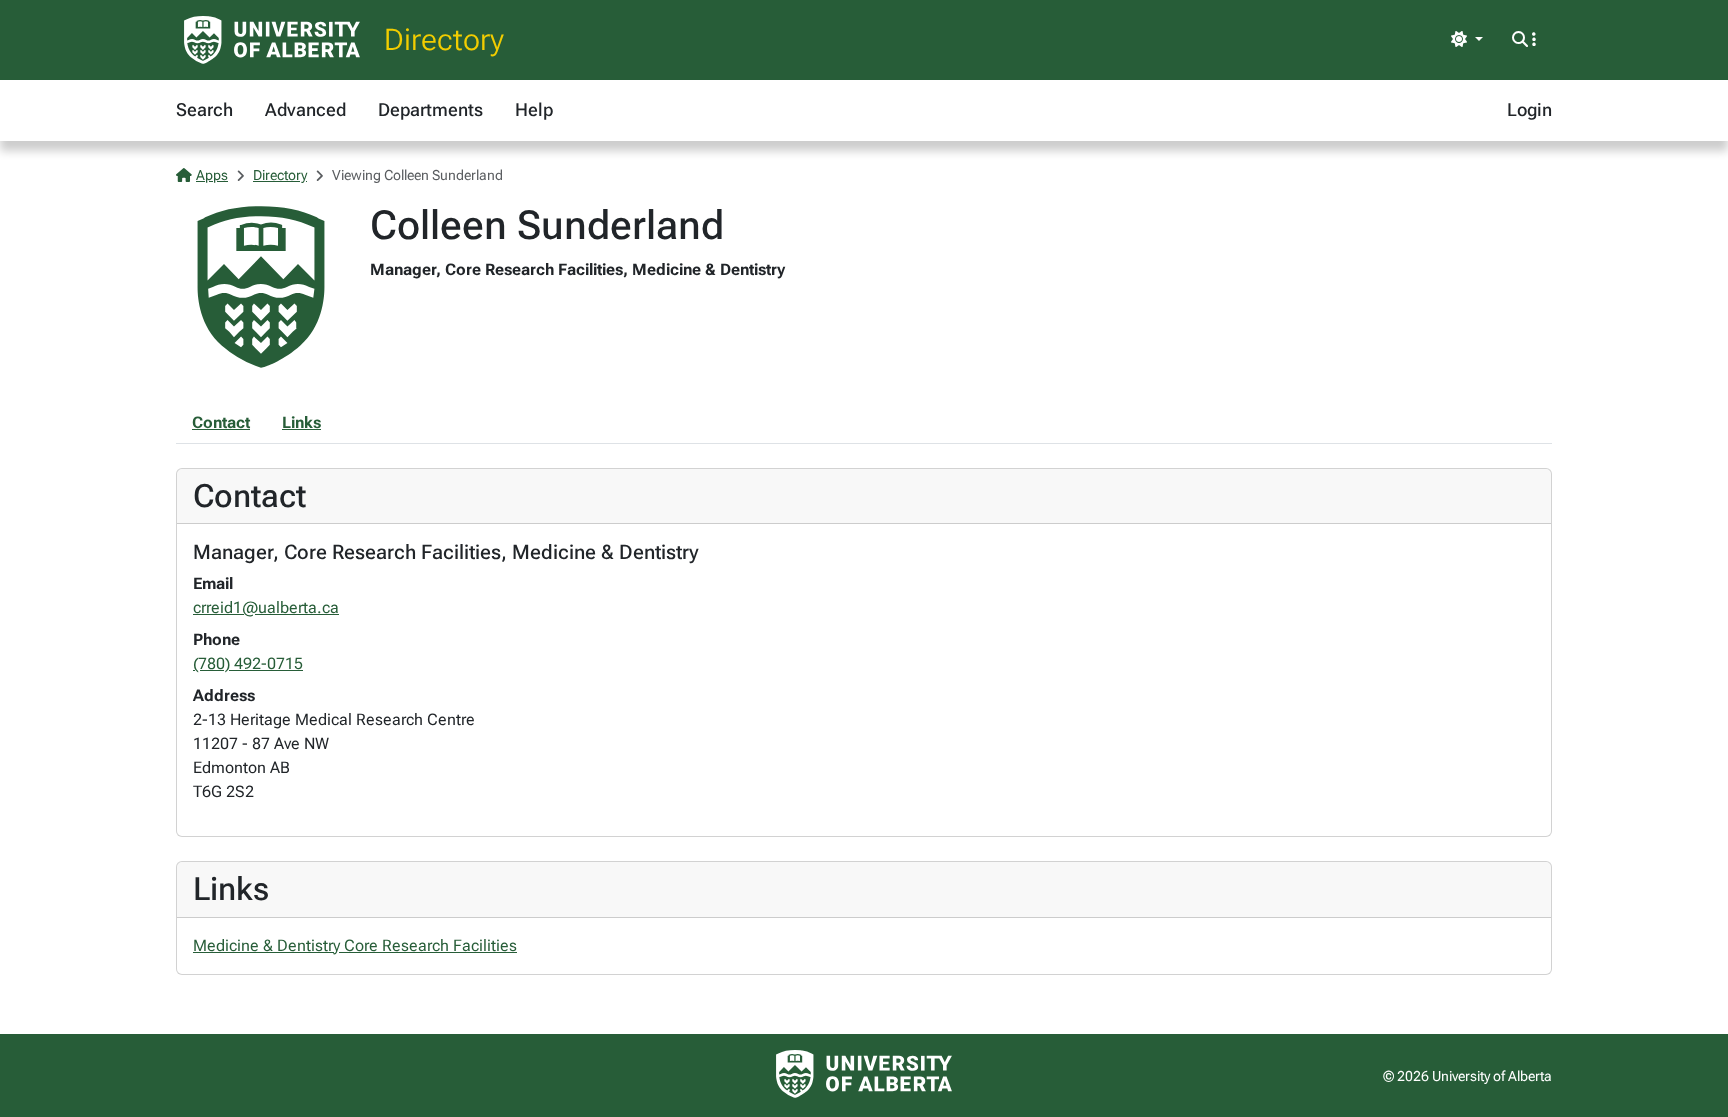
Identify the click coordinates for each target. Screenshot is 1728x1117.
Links (301, 422)
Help (534, 109)
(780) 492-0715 (248, 663)
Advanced (305, 109)
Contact (221, 422)
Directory (444, 39)
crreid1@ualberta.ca (266, 607)
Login (1529, 109)
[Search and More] (1524, 40)
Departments (430, 109)
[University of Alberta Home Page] (272, 40)
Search (204, 109)
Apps (212, 175)
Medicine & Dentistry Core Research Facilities (355, 945)
